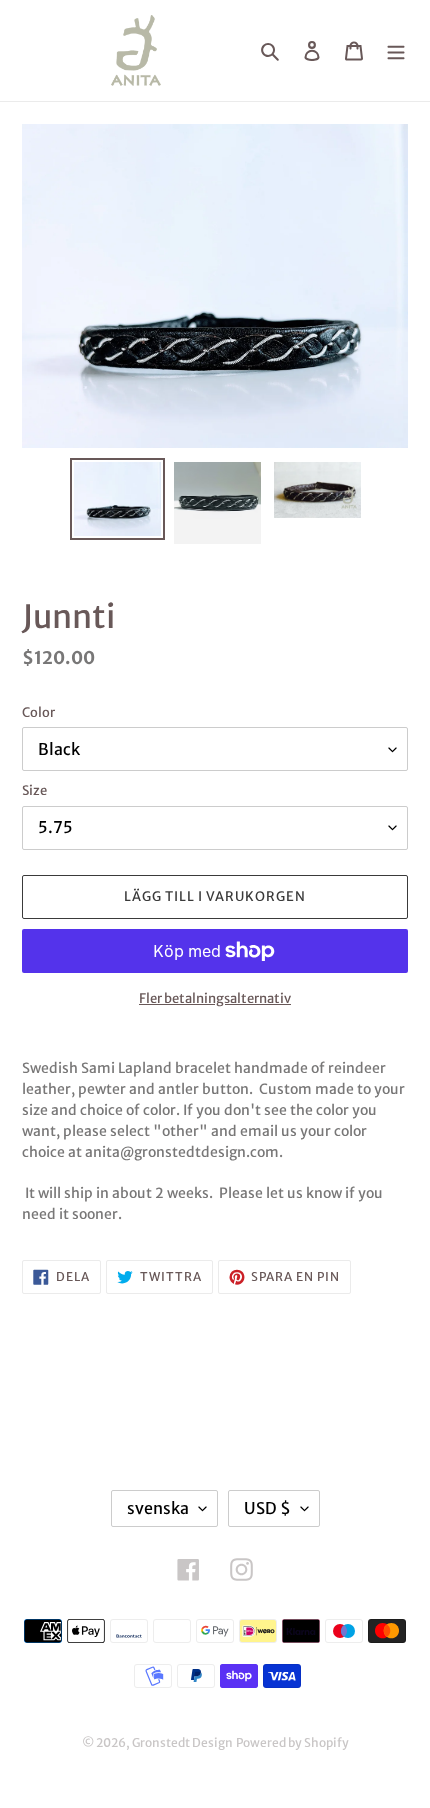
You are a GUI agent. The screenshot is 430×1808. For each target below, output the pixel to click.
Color (38, 712)
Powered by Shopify (292, 1742)
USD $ (267, 1508)
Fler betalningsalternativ (215, 998)
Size (34, 790)
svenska (158, 1508)
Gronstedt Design (182, 1742)
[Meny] (396, 50)
